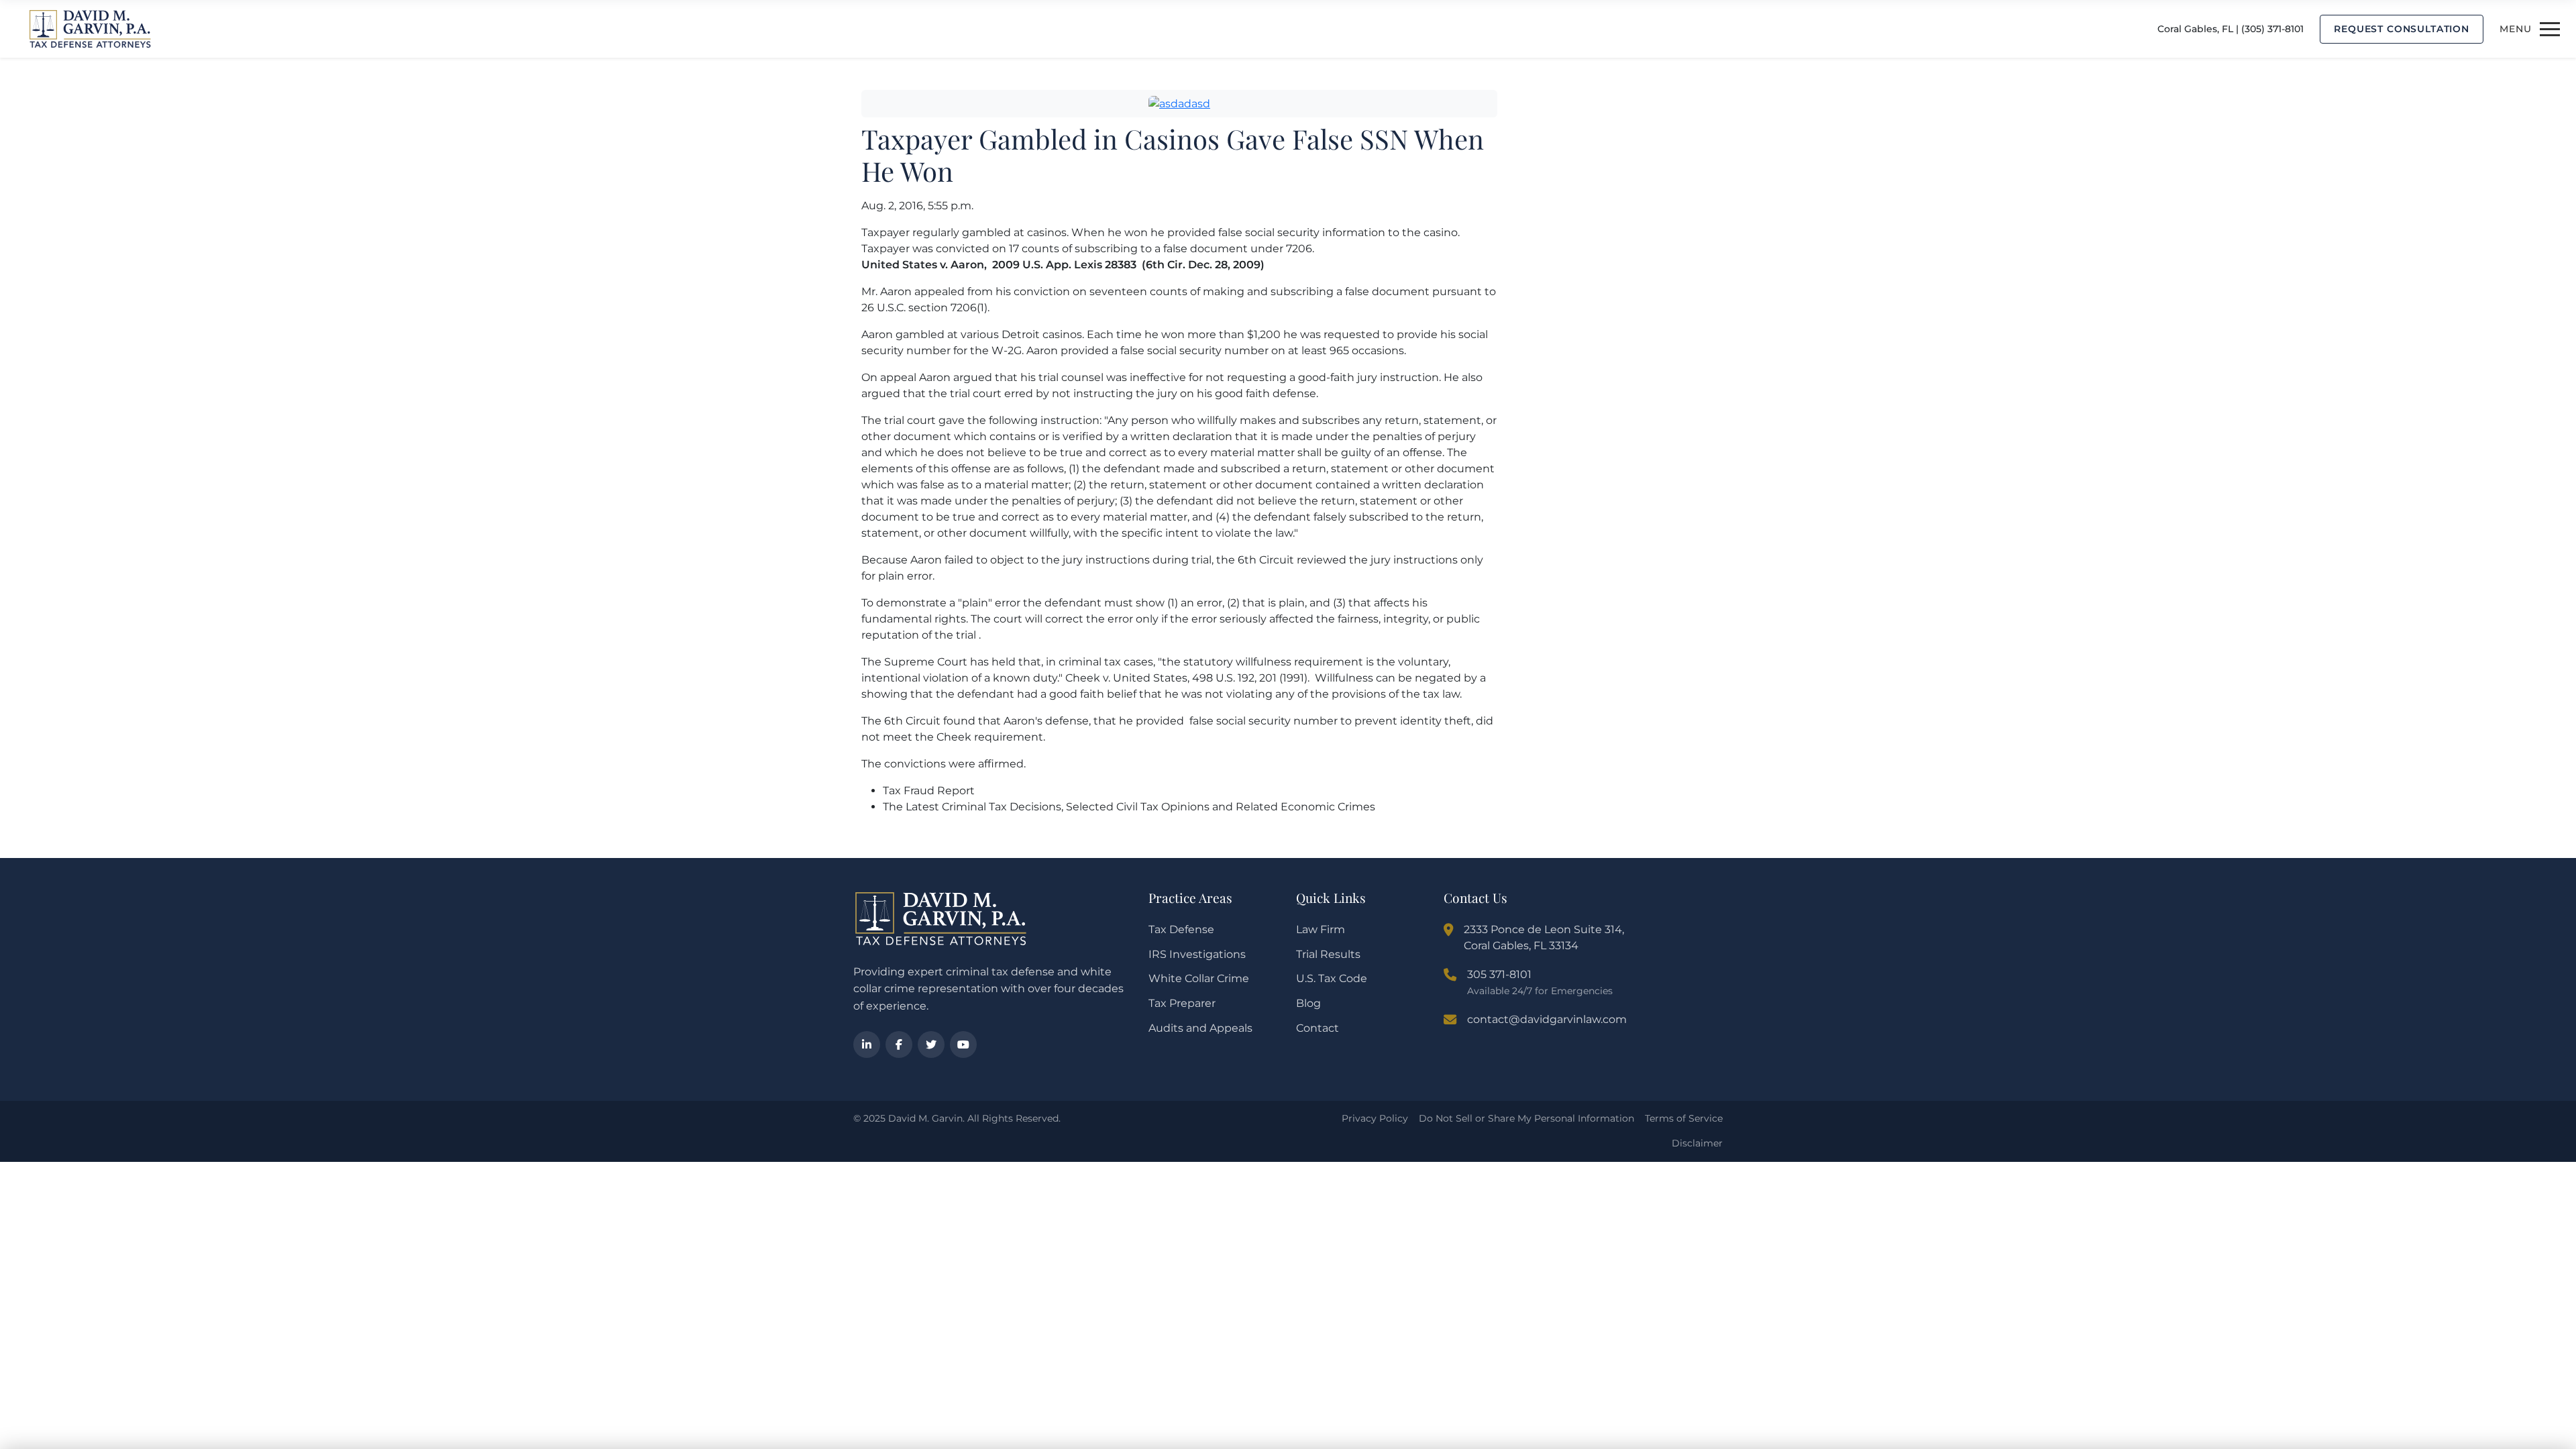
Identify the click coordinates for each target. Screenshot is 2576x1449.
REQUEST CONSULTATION (2402, 29)
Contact (1318, 1028)
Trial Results (1328, 954)
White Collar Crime (1199, 978)
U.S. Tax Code (1332, 978)
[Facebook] (899, 1044)
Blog (1308, 1003)
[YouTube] (963, 1044)
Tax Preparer (1182, 1003)
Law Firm (1321, 929)
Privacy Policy (1375, 1118)
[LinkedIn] (867, 1044)
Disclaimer (1697, 1143)
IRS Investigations (1197, 954)
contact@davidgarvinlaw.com (1547, 1019)
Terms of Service (1684, 1118)
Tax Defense (1181, 929)
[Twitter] (931, 1044)
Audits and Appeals (1200, 1028)
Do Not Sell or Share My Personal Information (1526, 1118)
